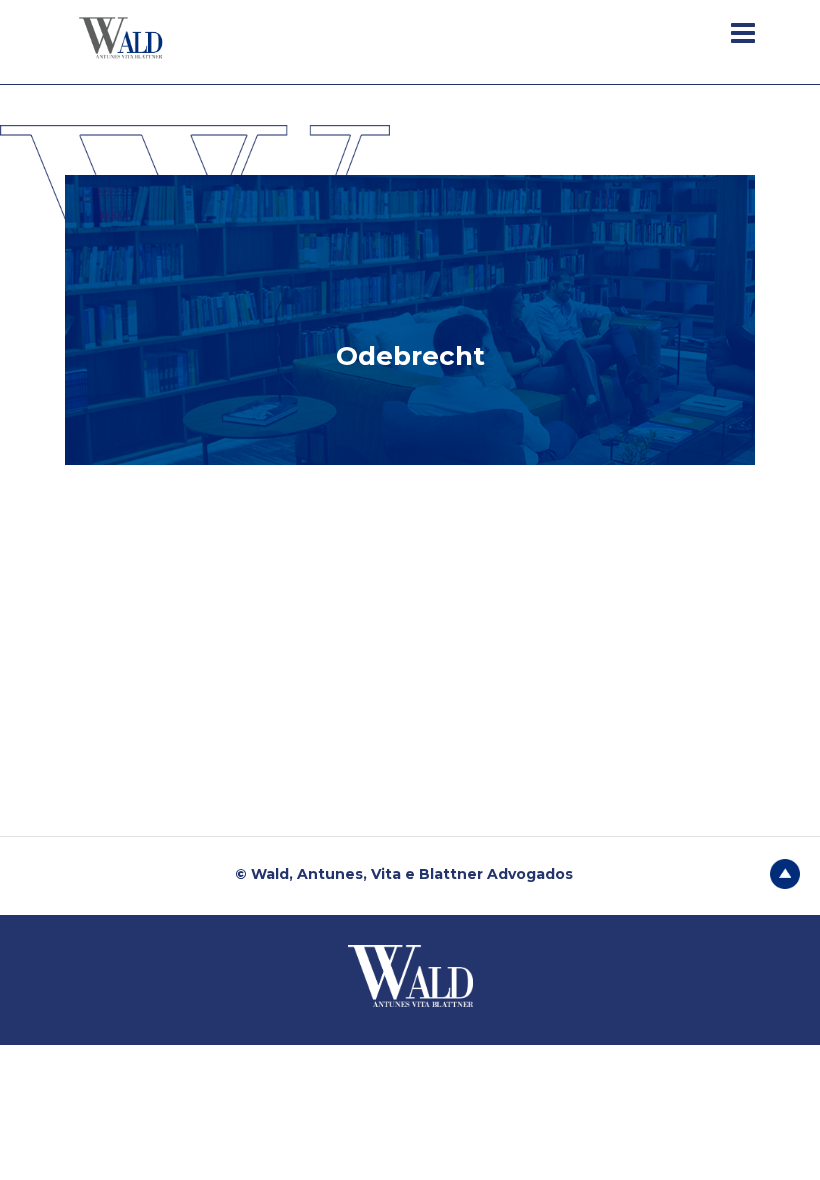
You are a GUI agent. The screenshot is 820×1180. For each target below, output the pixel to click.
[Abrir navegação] (743, 33)
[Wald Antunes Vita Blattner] (122, 37)
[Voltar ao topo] (785, 872)
